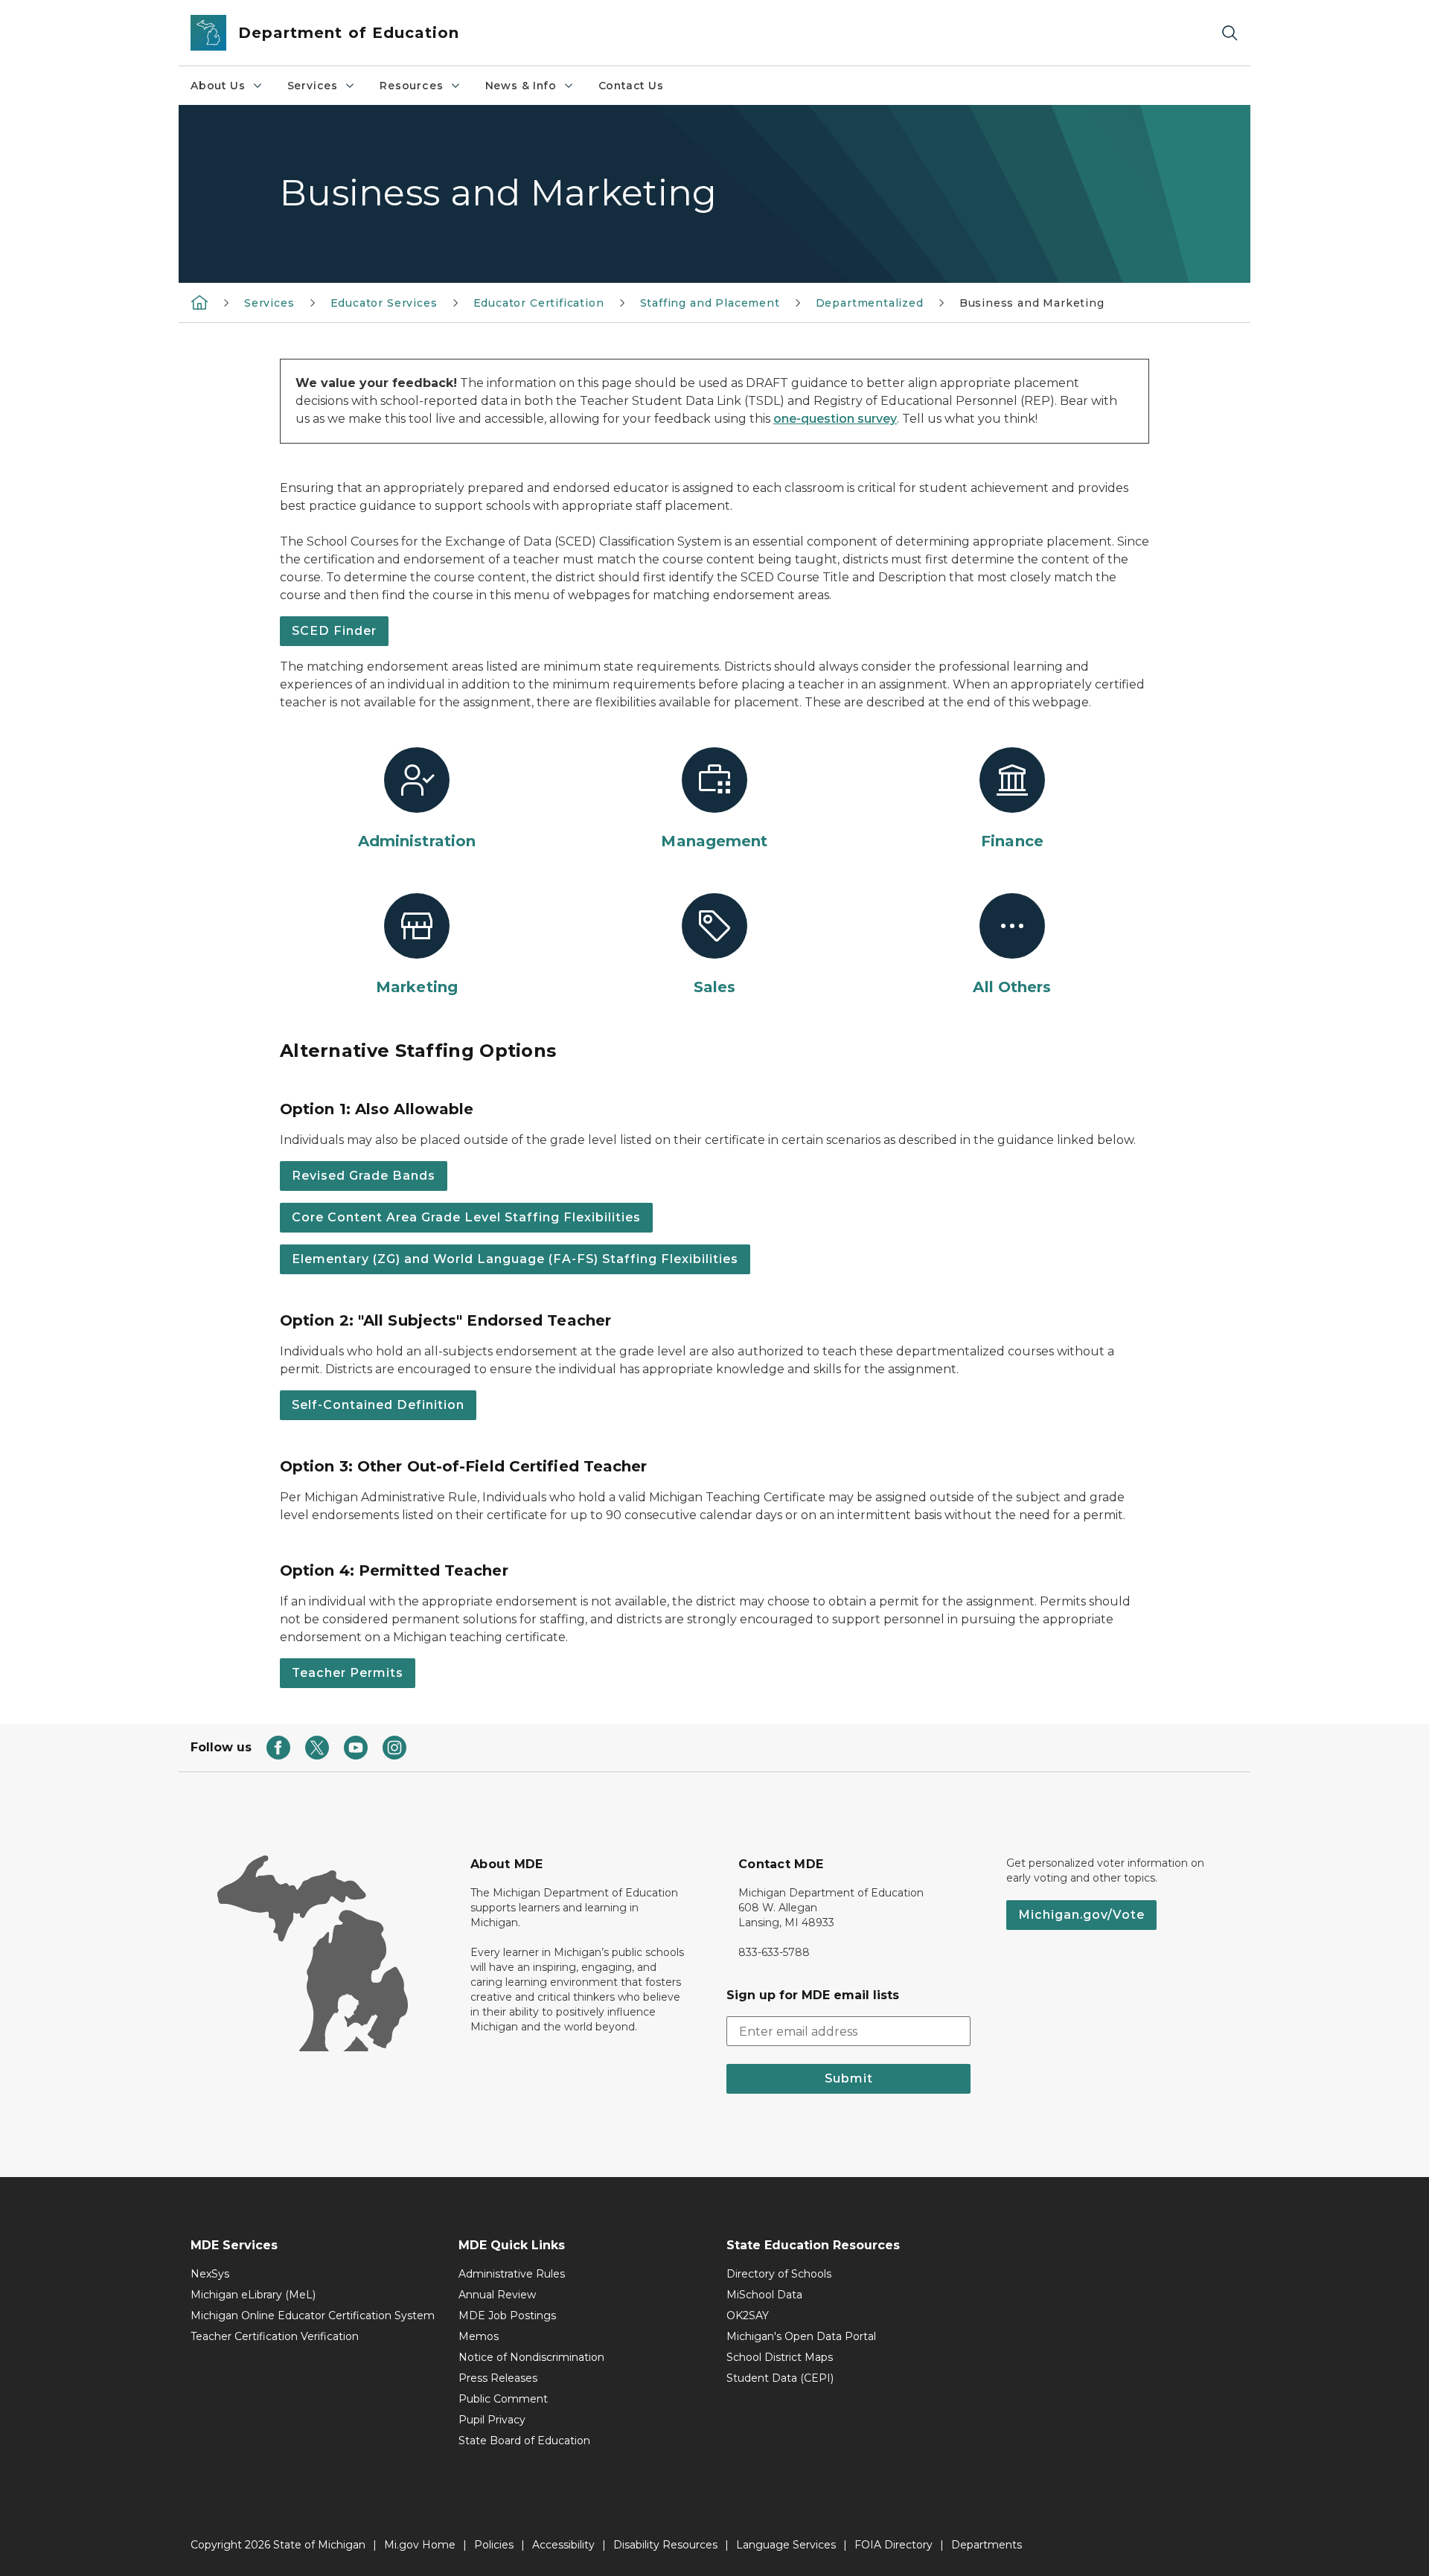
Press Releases (498, 2378)
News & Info (521, 86)
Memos (479, 2336)
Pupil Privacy (492, 2420)
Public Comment (503, 2399)
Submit (849, 2078)
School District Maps (780, 2357)
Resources (411, 86)
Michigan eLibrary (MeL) (253, 2295)
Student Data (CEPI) (780, 2378)
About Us (218, 86)
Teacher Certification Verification (275, 2336)
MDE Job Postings (507, 2315)
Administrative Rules (512, 2274)
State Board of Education (524, 2441)
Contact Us (631, 86)
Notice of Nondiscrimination (531, 2357)
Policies (494, 2545)
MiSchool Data (764, 2295)
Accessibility (563, 2545)
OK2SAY (748, 2315)
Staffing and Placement (710, 303)
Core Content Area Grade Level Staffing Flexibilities (466, 1217)
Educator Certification (539, 303)
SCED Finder (334, 631)
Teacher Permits (348, 1673)
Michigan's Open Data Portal (801, 2336)
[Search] (1230, 33)
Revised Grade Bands (364, 1176)
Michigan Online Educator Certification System (313, 2315)
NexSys (210, 2274)
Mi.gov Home (420, 2545)
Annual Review (497, 2295)
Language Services (786, 2545)
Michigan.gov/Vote (1081, 1915)
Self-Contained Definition (378, 1405)
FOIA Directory (893, 2545)
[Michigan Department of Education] (199, 302)
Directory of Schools (779, 2274)
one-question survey (835, 419)
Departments (987, 2545)
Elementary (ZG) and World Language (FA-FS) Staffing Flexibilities (515, 1259)
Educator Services (384, 303)
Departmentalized (870, 303)
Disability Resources (665, 2545)
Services (313, 86)
